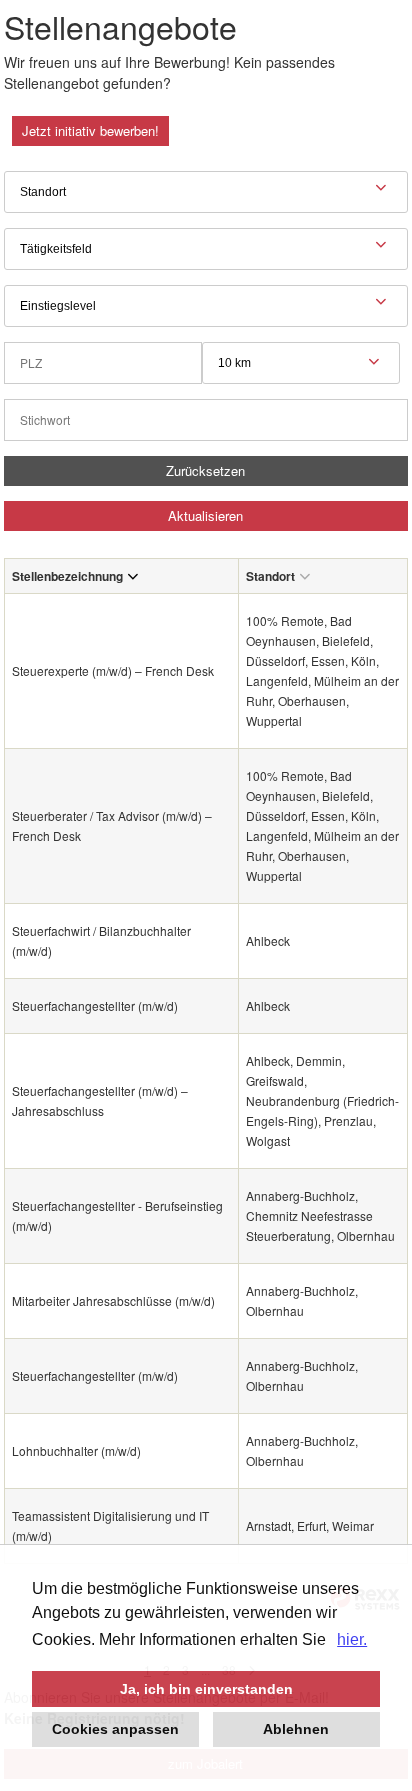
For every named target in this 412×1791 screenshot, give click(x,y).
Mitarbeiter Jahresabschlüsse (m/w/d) (113, 1300)
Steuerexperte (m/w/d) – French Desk (113, 670)
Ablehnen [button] (296, 1729)
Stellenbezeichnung (67, 576)
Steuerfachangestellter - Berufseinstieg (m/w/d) (117, 1215)
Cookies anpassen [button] (115, 1729)
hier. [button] (352, 1639)
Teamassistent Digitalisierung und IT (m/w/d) (110, 1525)
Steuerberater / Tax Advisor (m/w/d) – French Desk (112, 825)
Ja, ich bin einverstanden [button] (206, 1689)
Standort (270, 576)
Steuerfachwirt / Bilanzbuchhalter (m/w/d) (101, 940)
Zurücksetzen (205, 470)
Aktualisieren (205, 515)
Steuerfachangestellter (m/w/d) (95, 1005)
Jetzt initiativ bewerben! (90, 130)
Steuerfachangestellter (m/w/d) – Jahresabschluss (100, 1100)
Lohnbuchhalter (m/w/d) (76, 1450)
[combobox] (301, 363)
